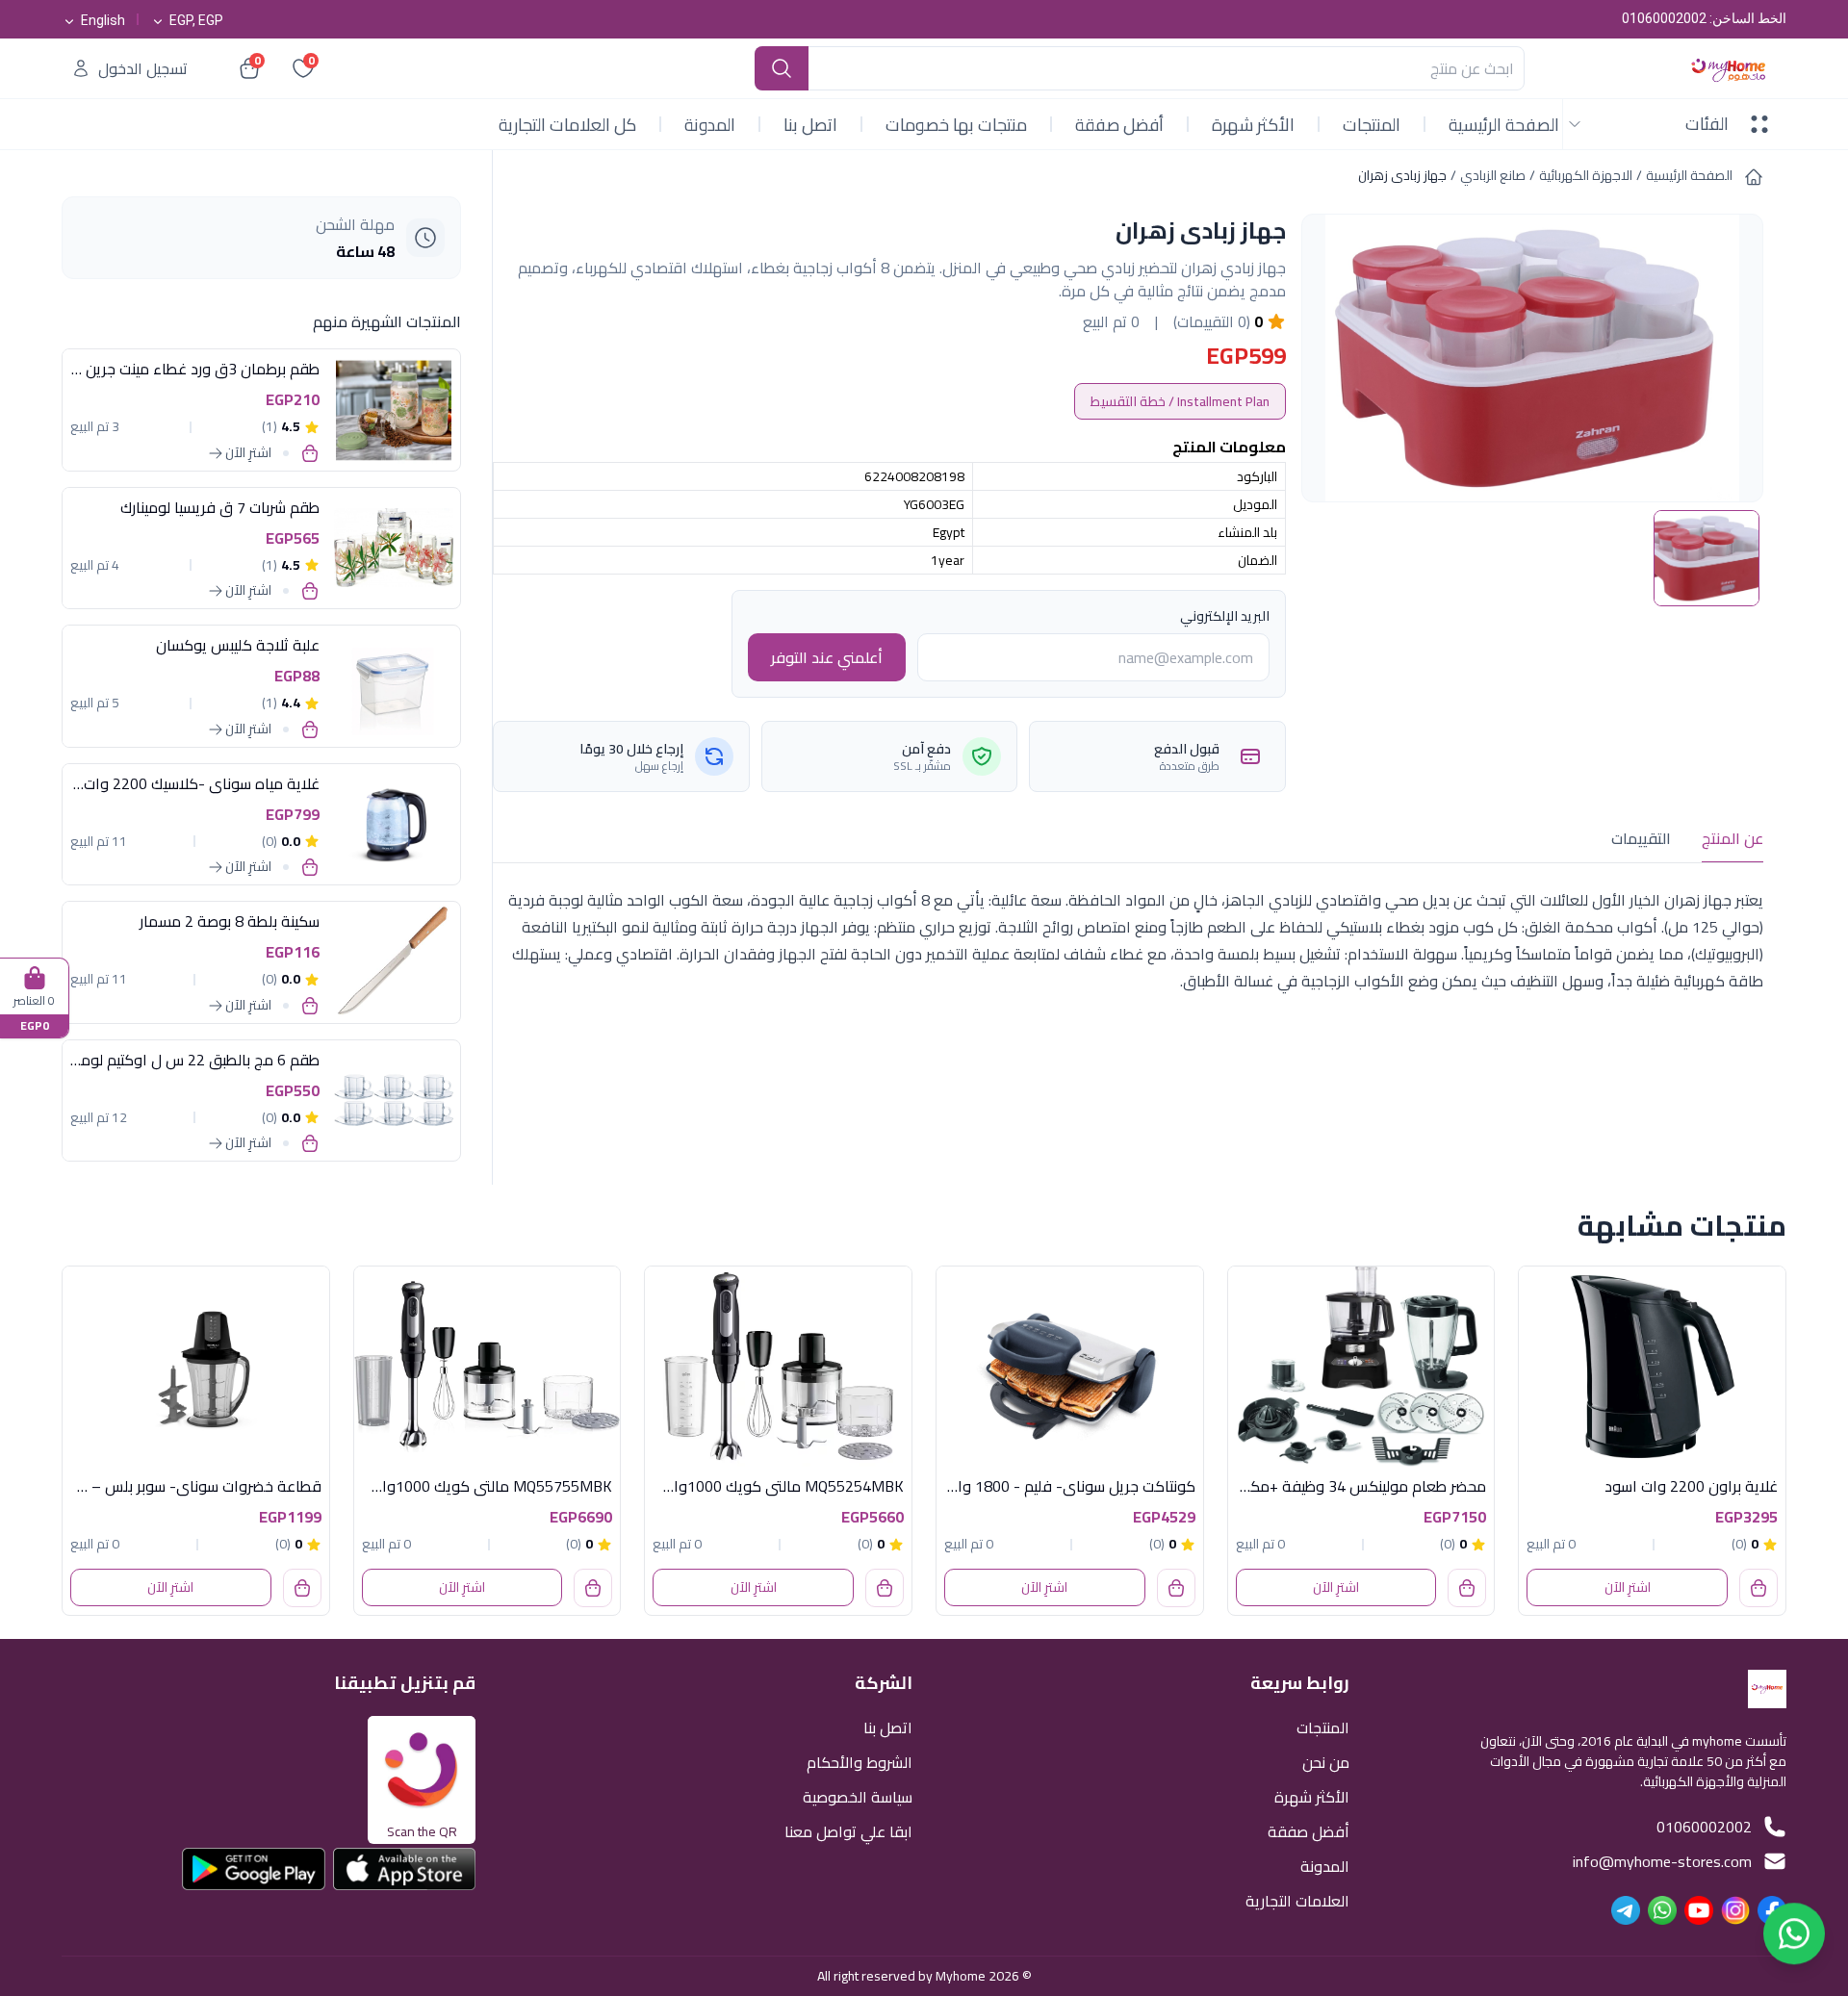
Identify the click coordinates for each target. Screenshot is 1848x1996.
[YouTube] (1699, 1910)
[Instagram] (1735, 1910)
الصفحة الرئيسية (1504, 125)
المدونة (710, 125)
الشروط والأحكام (860, 1761)
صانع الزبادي (1493, 175)
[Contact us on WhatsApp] (1794, 1940)
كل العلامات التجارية (567, 125)
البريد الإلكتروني (1225, 616)
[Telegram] (1626, 1910)
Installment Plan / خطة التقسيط (1180, 401)
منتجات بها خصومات (956, 125)
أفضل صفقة (1119, 125)
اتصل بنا (810, 125)
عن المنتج (1732, 838)
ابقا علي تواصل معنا (848, 1830)
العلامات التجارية (1297, 1899)
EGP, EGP (196, 20)
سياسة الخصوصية (858, 1795)
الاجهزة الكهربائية (1586, 175)
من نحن (1326, 1761)
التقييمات (1641, 838)
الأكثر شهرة (1253, 125)
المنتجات (1372, 125)
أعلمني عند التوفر (827, 657)
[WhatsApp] (1662, 1910)
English (103, 20)
